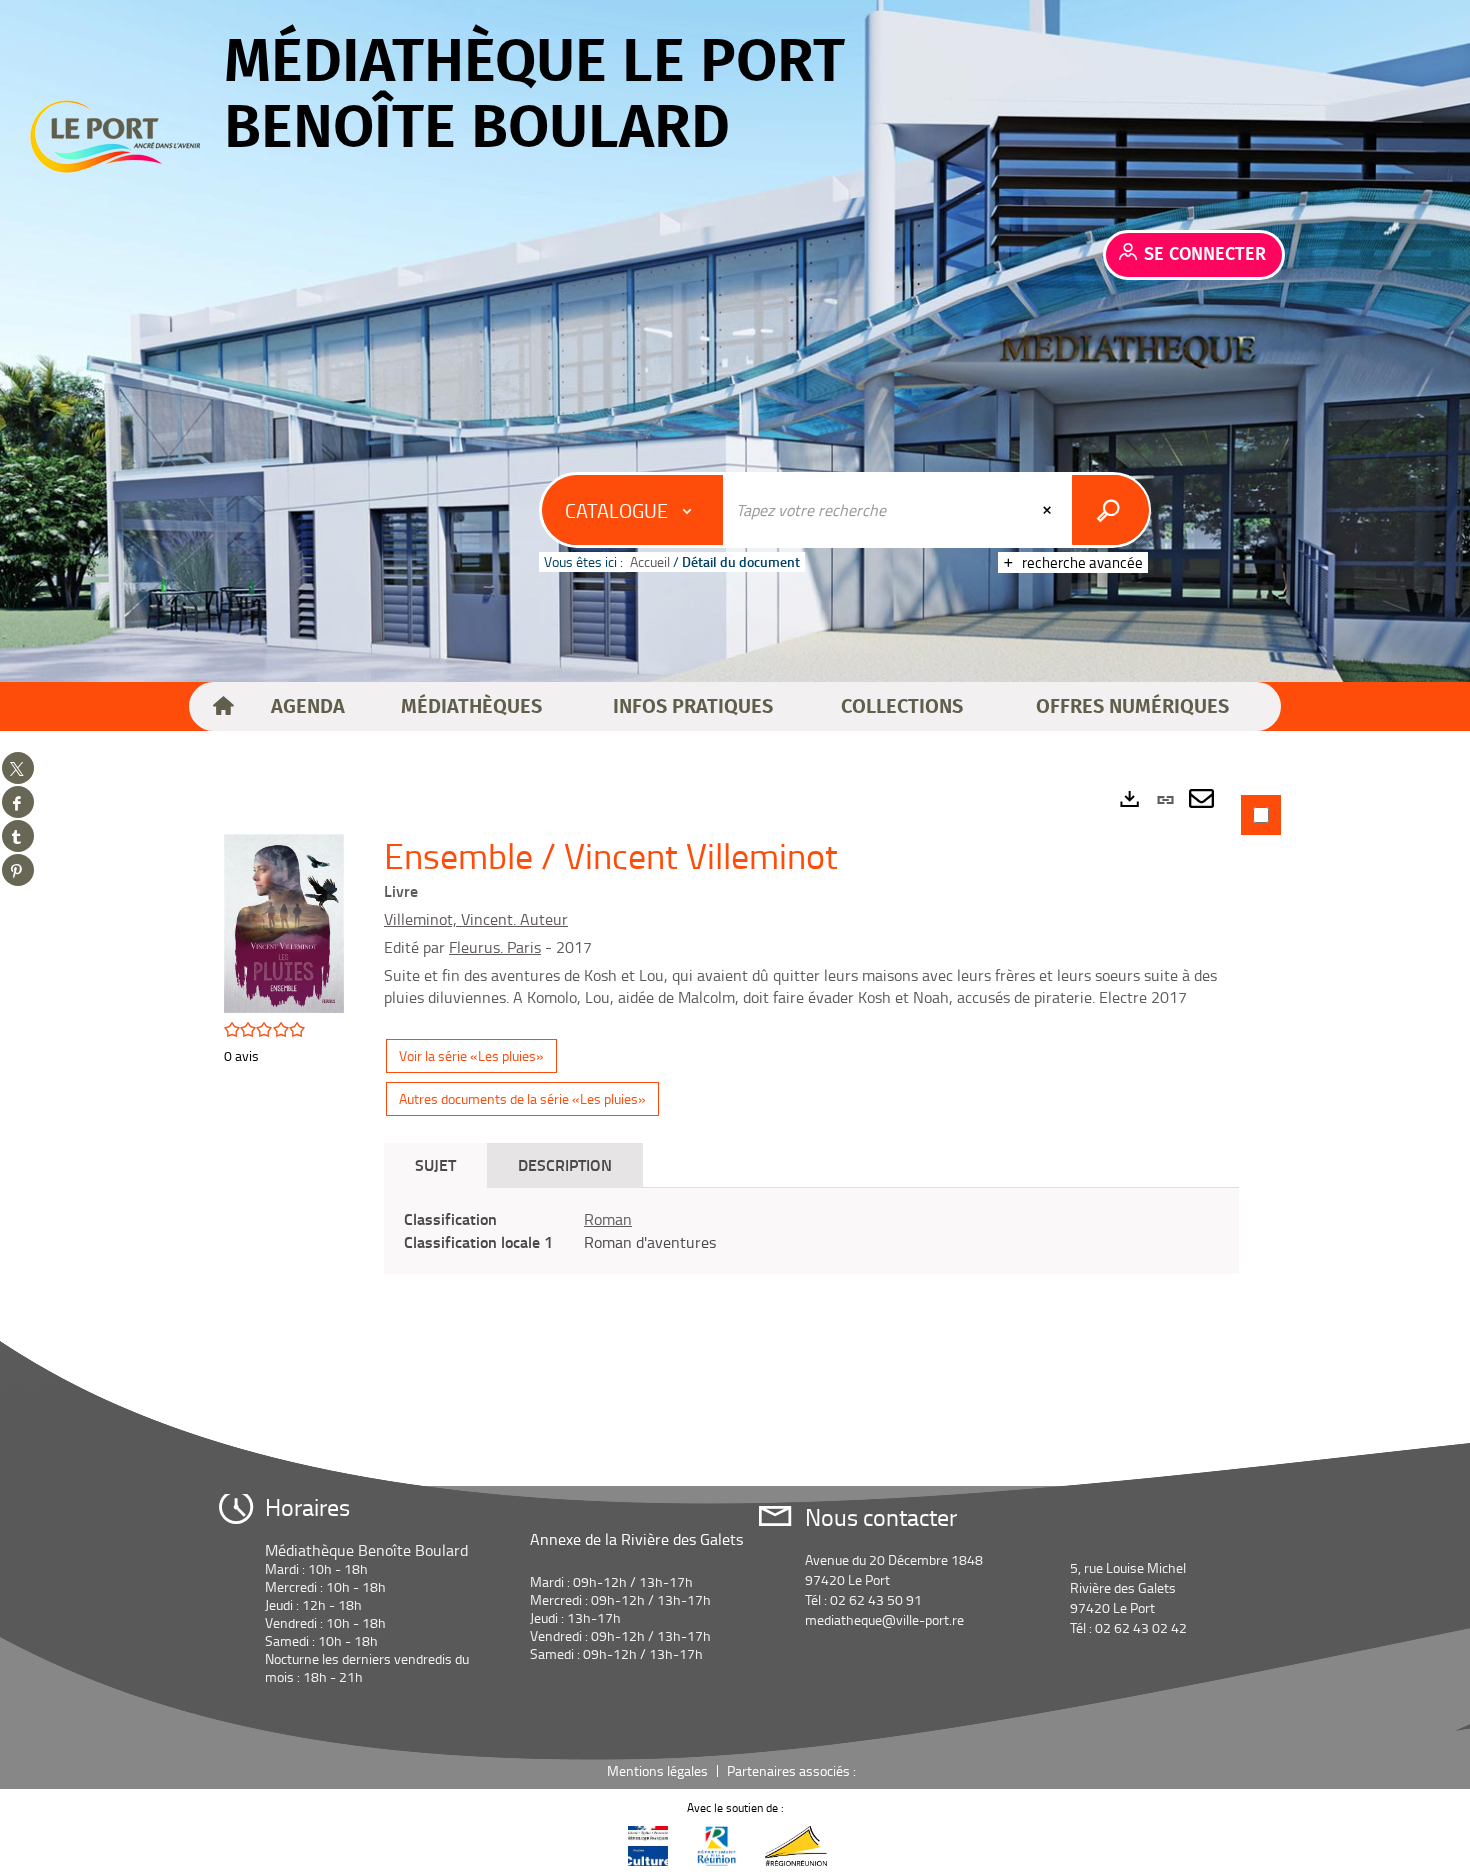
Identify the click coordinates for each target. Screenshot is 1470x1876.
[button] (308, 707)
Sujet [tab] (435, 1164)
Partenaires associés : (793, 1770)
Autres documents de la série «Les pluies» (522, 1098)
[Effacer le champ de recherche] (1049, 510)
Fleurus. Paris (495, 947)
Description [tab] (565, 1164)
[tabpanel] (735, 1072)
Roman (608, 1219)
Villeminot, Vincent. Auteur (476, 919)
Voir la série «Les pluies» (471, 1055)
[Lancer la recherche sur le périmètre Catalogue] (1110, 510)
